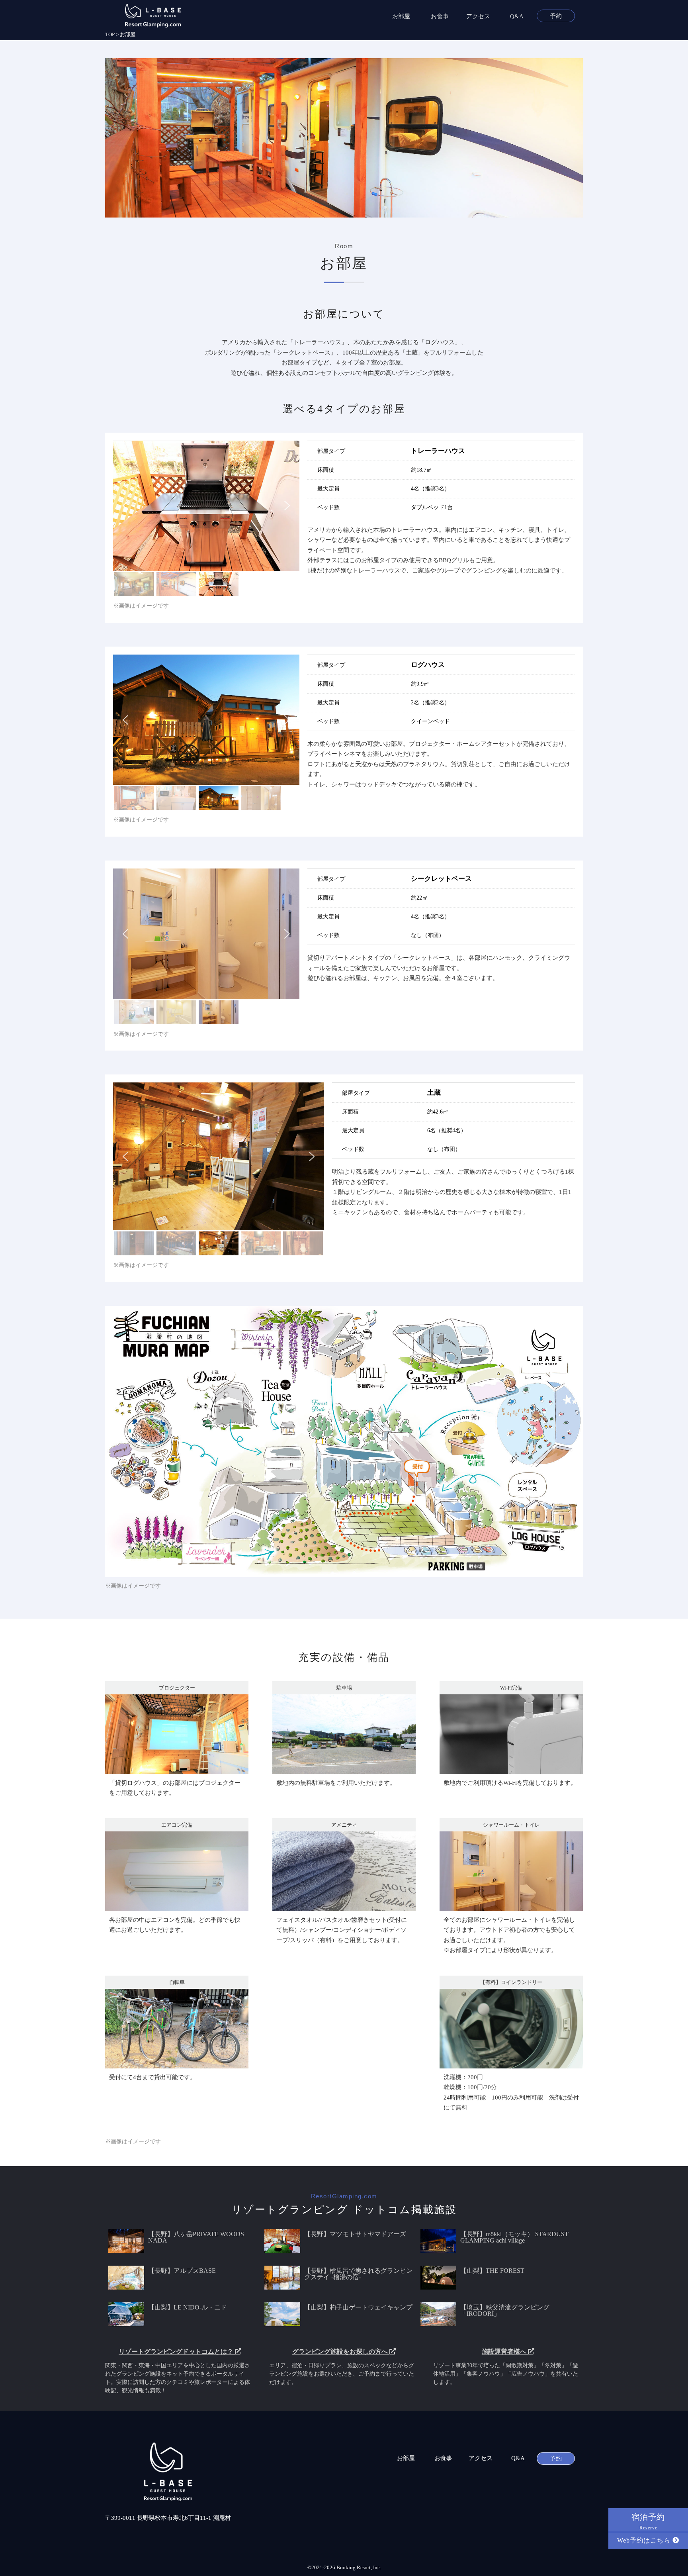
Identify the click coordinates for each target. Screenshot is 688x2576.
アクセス (478, 17)
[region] (206, 519)
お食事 (440, 17)
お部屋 (401, 17)
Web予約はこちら (645, 2540)
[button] (125, 506)
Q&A (517, 17)
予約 (556, 16)
